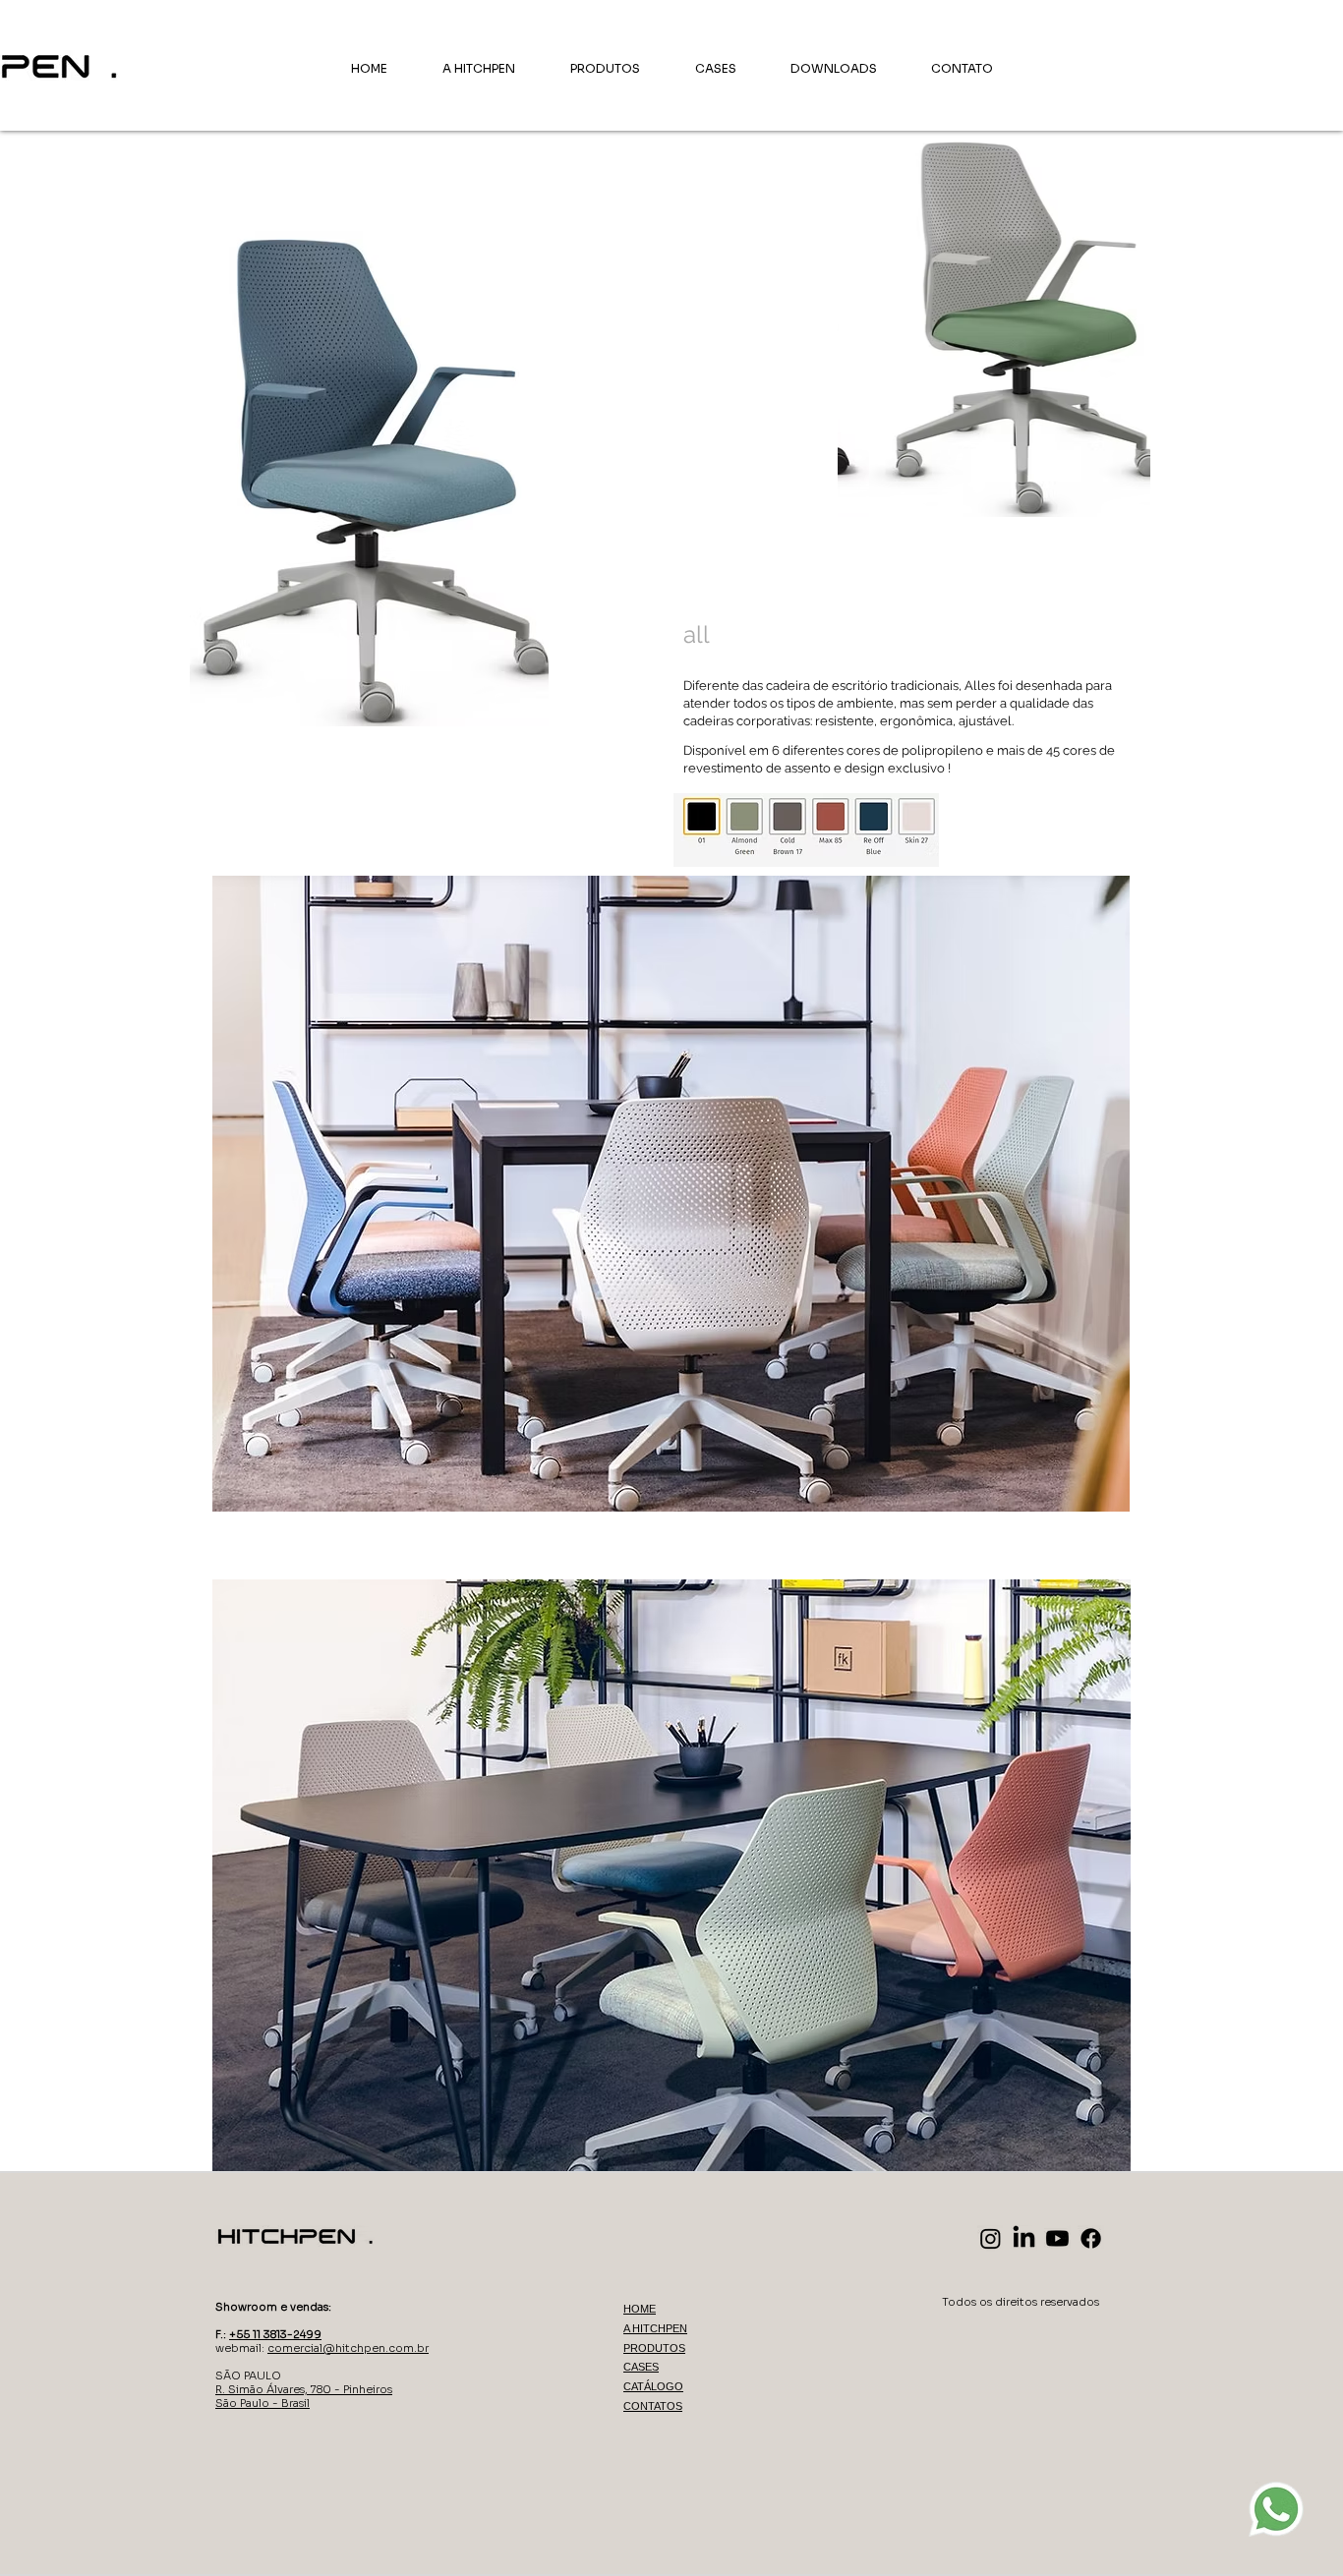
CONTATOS (653, 2406)
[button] (994, 326)
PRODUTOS (654, 2348)
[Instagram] (991, 2238)
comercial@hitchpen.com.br (348, 2348)
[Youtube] (1057, 2238)
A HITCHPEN (655, 2328)
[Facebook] (1091, 2238)
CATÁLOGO (653, 2386)
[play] (1109, 500)
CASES (641, 2367)
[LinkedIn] (1024, 2238)
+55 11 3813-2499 (275, 2334)
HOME (640, 2309)
